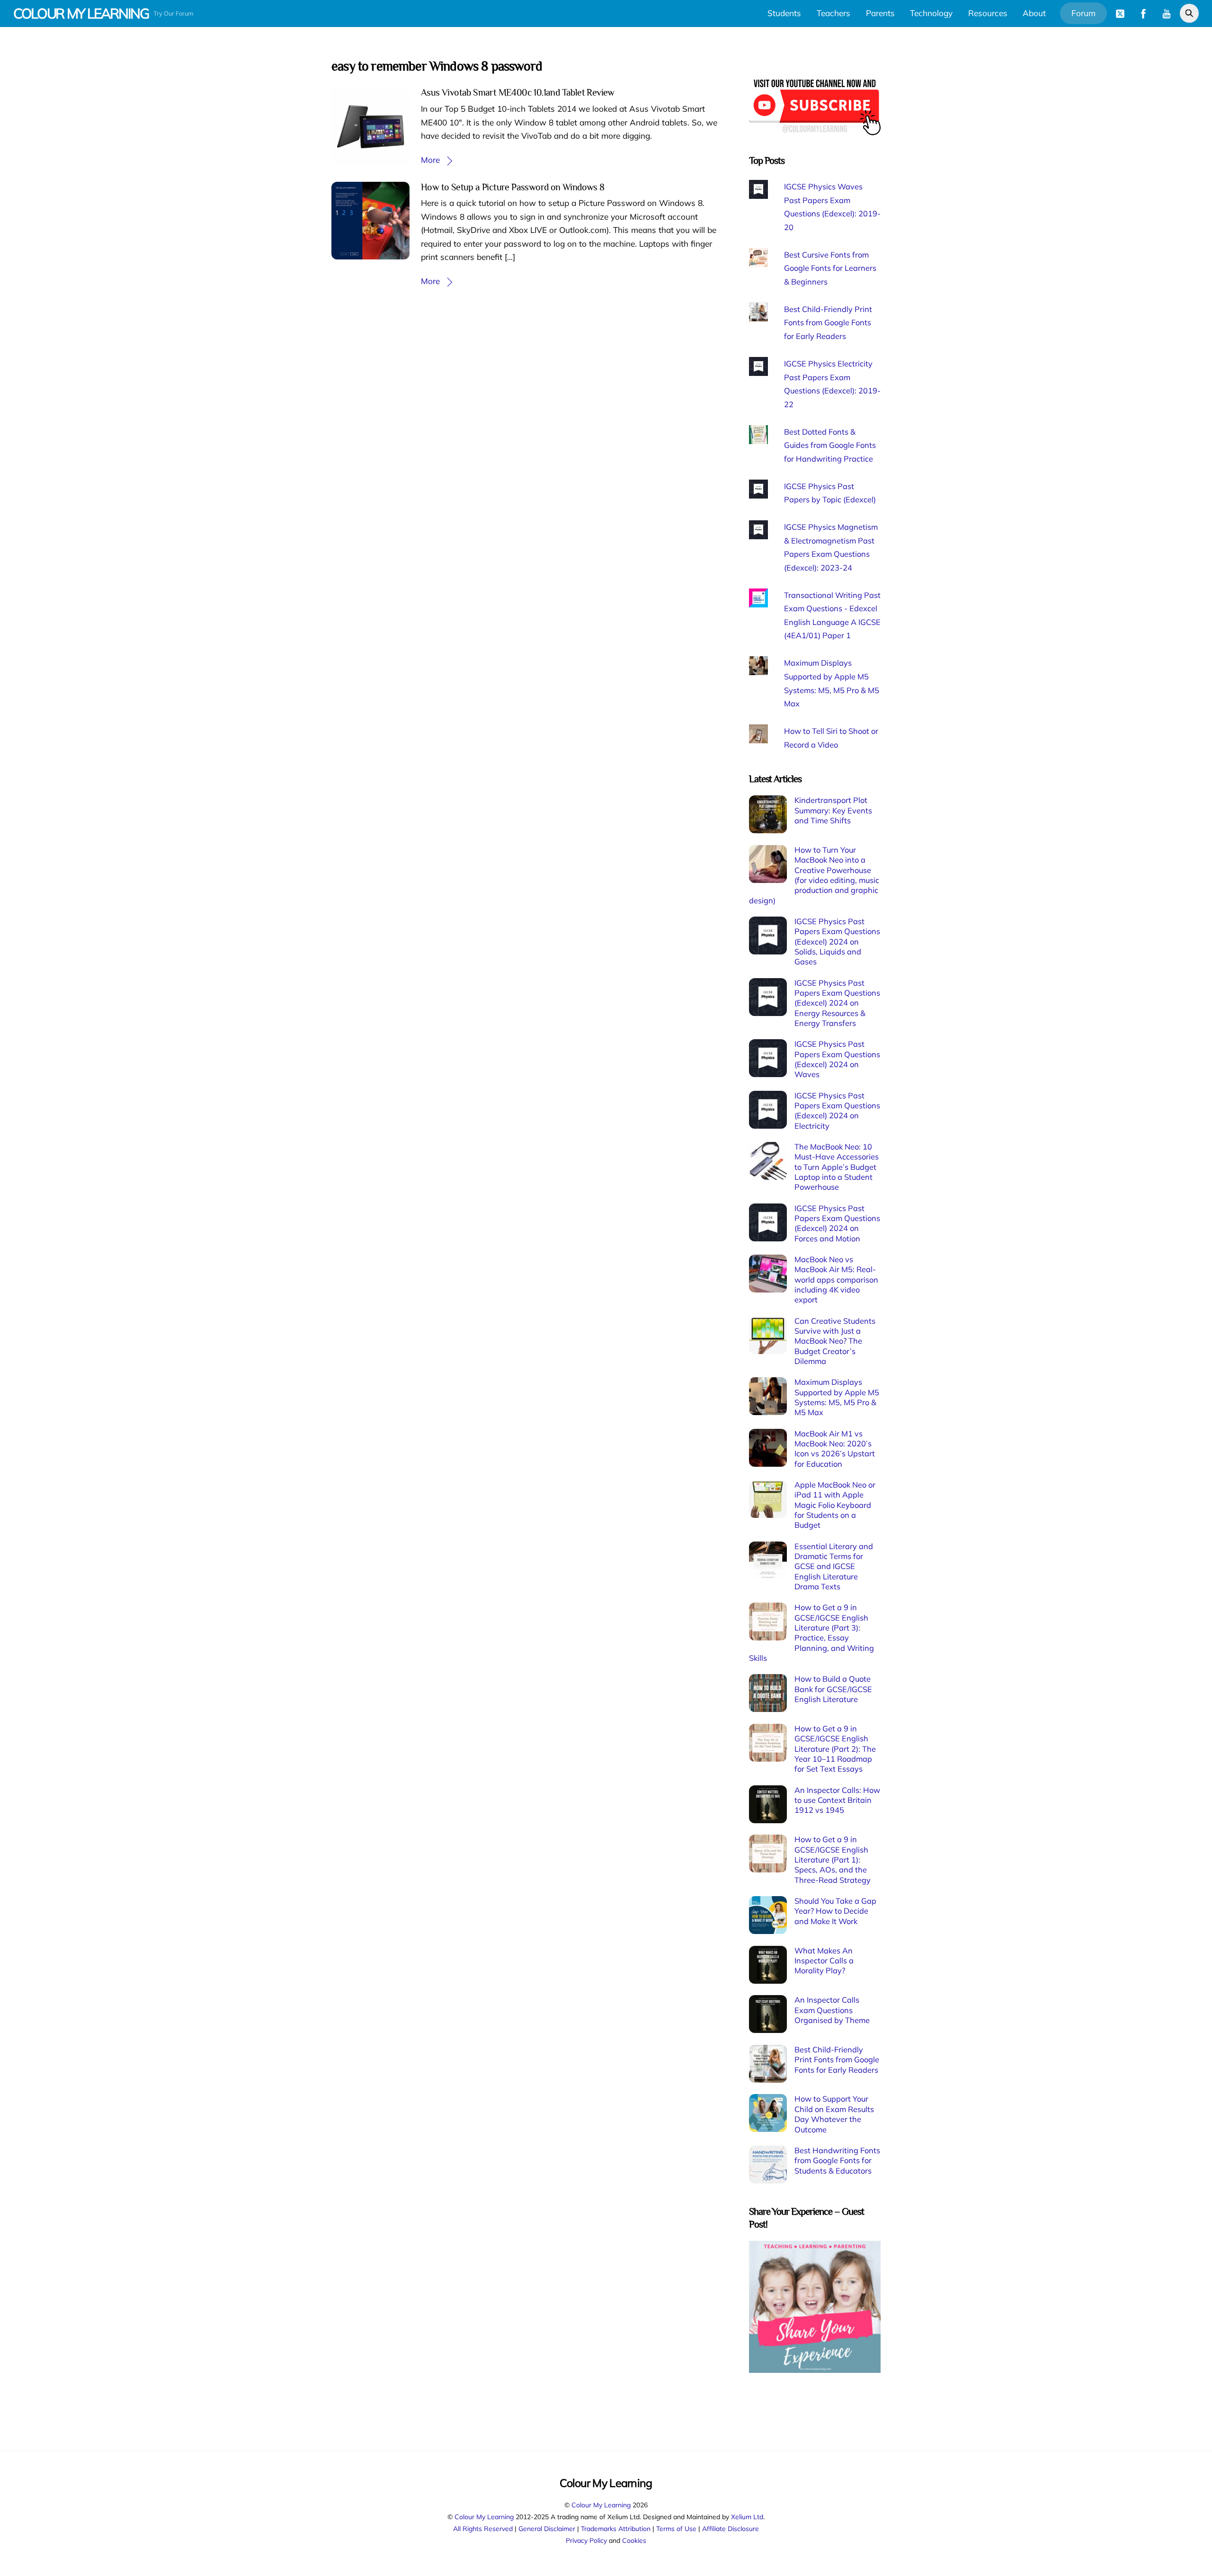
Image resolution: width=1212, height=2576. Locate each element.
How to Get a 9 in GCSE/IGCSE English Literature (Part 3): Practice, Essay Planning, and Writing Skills (811, 1633)
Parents (880, 13)
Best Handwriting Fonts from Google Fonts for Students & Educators (837, 2161)
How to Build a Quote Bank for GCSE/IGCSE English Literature (833, 1689)
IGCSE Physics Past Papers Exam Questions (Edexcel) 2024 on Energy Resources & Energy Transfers (837, 1003)
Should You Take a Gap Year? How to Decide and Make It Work (835, 1911)
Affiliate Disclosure (731, 2528)
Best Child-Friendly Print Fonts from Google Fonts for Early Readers (828, 323)
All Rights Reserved (483, 2528)
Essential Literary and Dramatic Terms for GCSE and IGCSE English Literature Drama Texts (834, 1566)
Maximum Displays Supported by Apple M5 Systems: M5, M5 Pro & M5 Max (837, 1397)
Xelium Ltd (747, 2517)
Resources (988, 13)
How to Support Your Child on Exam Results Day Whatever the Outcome (834, 2114)
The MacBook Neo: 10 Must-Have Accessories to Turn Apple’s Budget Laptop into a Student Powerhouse (837, 1167)
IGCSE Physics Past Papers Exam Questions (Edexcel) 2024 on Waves (837, 1059)
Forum (1083, 13)
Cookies (634, 2540)
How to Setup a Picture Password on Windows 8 (513, 187)
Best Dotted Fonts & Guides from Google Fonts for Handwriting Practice (830, 445)
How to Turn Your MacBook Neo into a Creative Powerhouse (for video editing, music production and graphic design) (814, 875)
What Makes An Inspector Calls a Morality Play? (824, 1961)
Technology (931, 13)
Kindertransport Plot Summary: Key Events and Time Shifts (833, 810)
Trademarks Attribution (616, 2528)
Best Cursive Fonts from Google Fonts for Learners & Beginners (830, 268)
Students (784, 13)
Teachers (833, 13)
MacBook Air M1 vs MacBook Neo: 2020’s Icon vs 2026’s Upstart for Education (835, 1449)
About (1034, 13)
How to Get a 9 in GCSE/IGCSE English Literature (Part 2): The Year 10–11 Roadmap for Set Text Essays (835, 1749)
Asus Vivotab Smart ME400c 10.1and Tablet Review (518, 92)
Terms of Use (676, 2528)
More (430, 160)
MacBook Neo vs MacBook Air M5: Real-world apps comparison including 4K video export (836, 1279)
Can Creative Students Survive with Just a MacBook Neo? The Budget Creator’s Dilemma (835, 1341)
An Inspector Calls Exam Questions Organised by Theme (832, 2010)
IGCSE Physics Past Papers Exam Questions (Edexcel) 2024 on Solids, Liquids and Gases (837, 941)
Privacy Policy (586, 2540)
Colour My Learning (601, 2505)
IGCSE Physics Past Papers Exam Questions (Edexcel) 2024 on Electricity (837, 1111)
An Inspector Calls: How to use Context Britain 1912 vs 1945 (837, 1800)
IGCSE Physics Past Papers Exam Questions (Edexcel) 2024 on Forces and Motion (837, 1223)
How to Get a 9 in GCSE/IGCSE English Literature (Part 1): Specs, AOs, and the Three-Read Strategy (833, 1859)
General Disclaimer (547, 2528)
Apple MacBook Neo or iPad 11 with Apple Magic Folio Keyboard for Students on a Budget (835, 1505)
